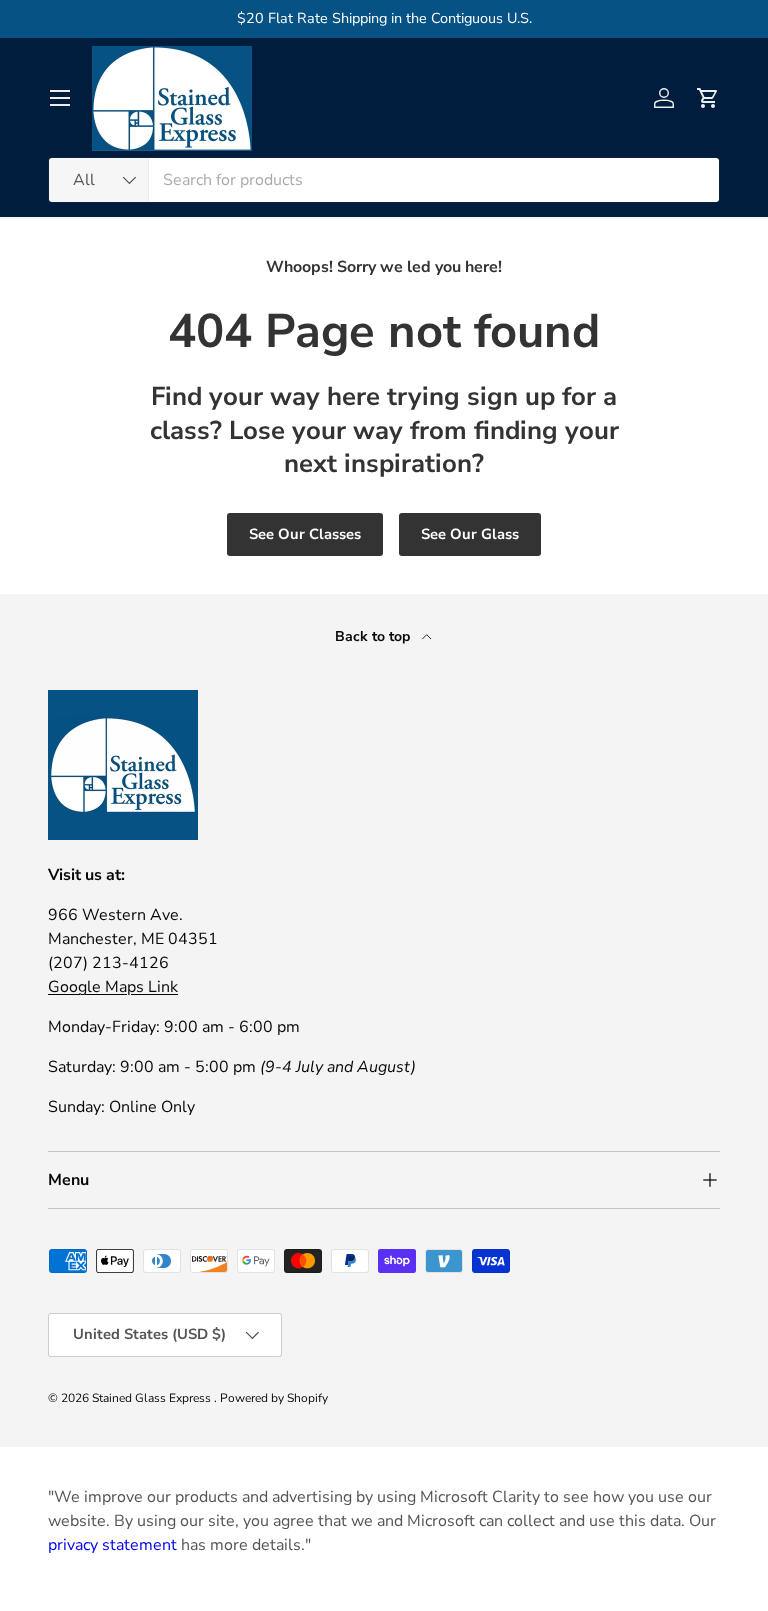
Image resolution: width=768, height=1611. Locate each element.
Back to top (374, 636)
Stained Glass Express (153, 1398)
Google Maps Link (113, 987)
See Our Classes (305, 534)
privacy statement (112, 1545)
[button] (708, 98)
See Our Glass (470, 534)
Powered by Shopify (274, 1398)
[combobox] (384, 180)
